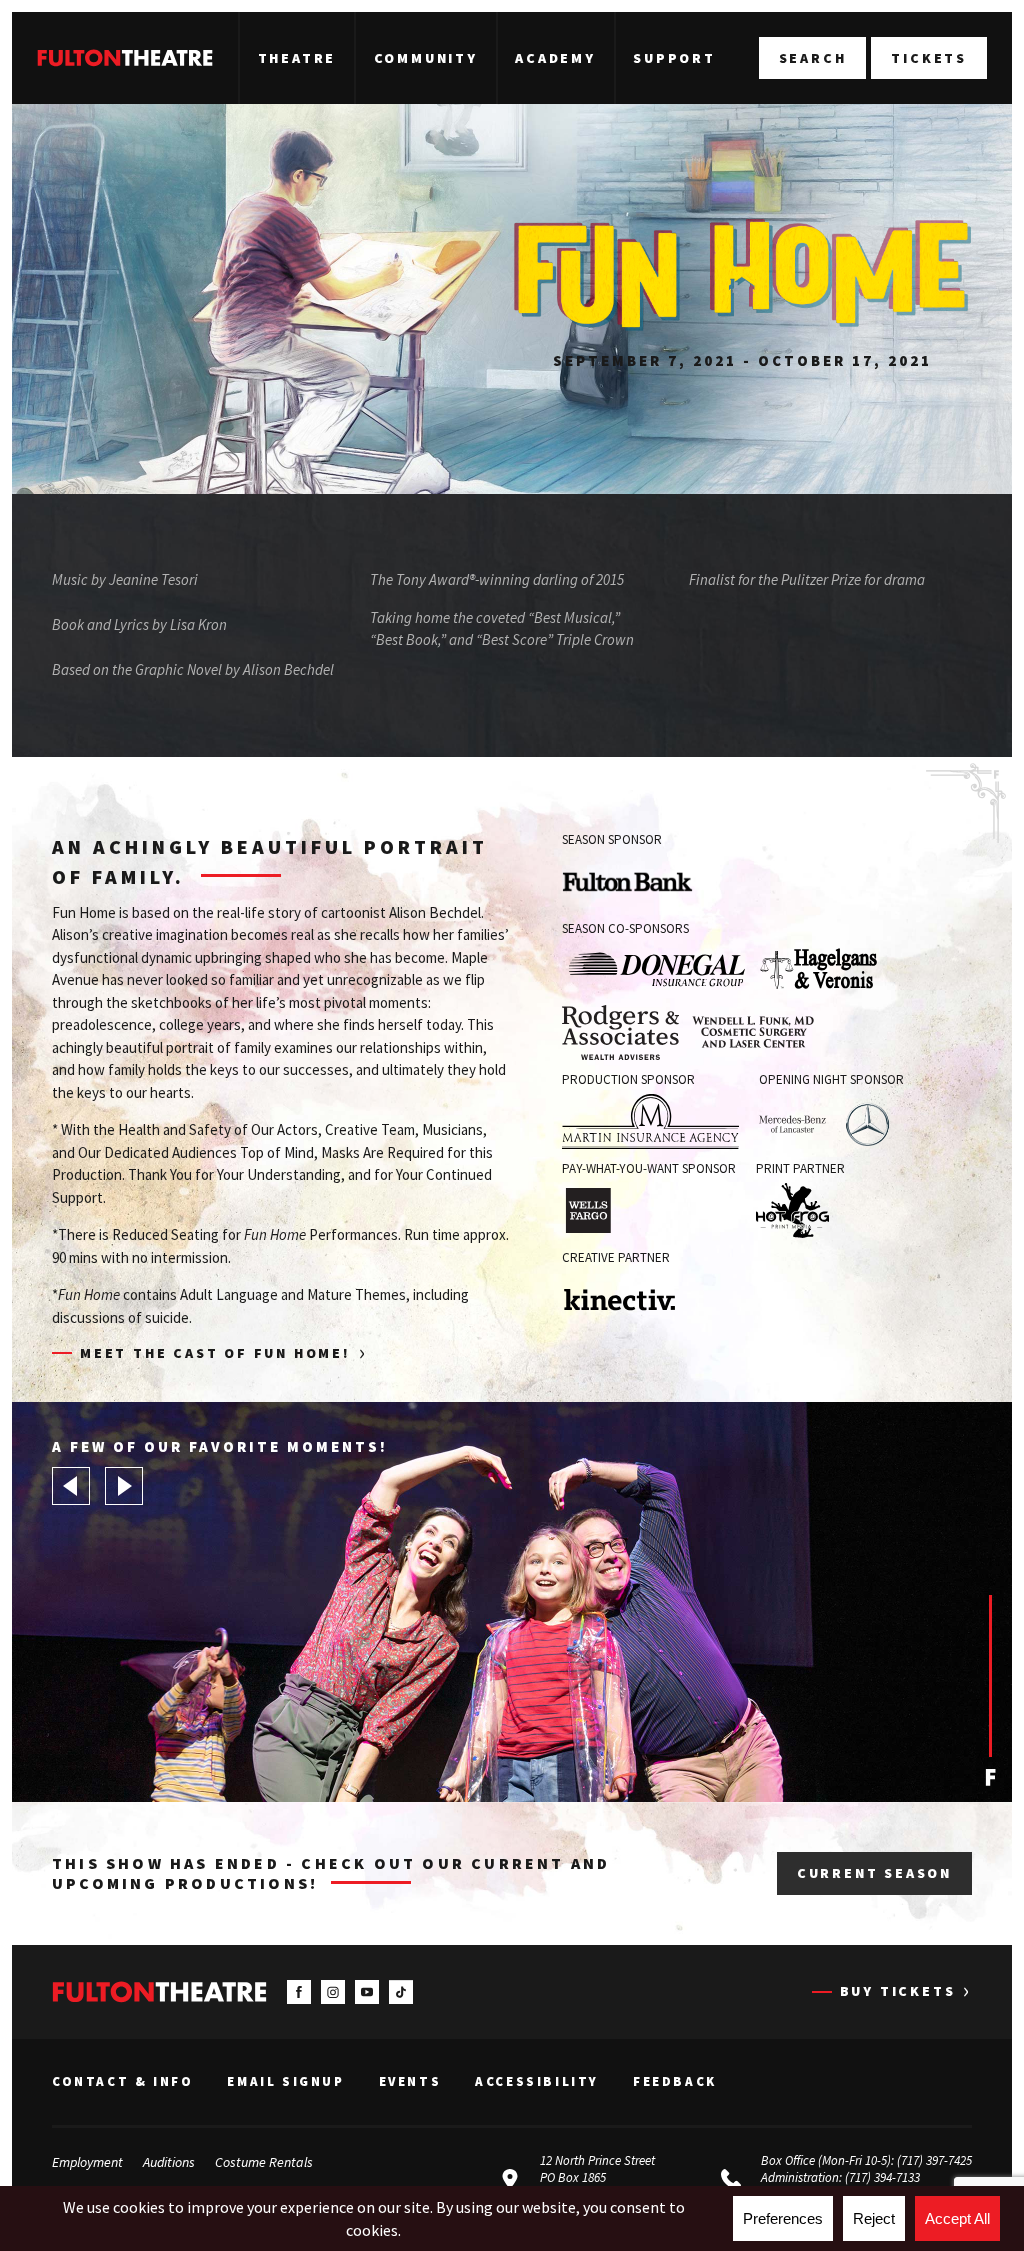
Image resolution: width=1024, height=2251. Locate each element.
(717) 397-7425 (934, 2160)
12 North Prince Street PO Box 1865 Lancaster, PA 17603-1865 (605, 2177)
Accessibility (537, 2082)
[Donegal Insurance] (656, 969)
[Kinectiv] (643, 1299)
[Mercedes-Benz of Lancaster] (825, 1121)
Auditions (169, 2162)
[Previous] (71, 1486)
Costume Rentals (264, 2162)
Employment (87, 2162)
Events (410, 2082)
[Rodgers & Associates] (620, 1032)
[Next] (124, 1486)
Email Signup (285, 2082)
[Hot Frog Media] (792, 1210)
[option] (512, 1602)
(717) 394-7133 (882, 2177)
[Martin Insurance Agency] (650, 1121)
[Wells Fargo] (588, 1210)
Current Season (874, 1873)
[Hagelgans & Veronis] (818, 969)
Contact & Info (122, 2082)
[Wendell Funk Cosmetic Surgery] (752, 1032)
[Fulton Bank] (627, 881)
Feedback (675, 2082)
